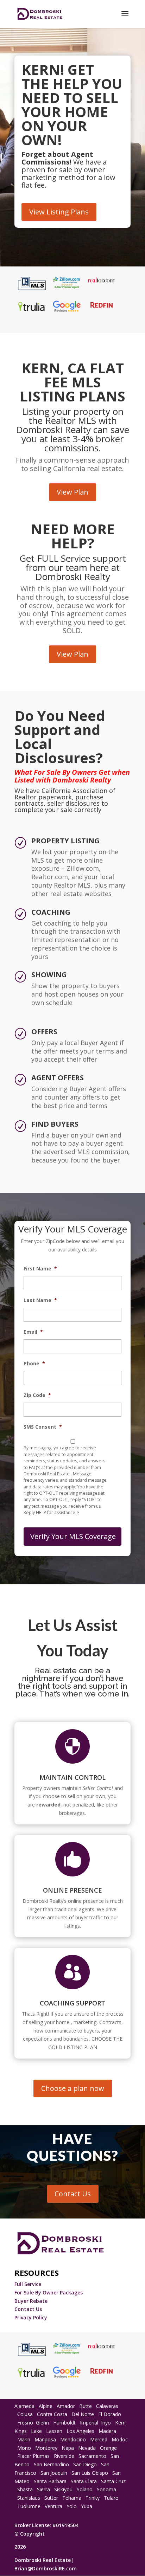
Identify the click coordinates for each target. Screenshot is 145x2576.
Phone (34, 1364)
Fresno (25, 2423)
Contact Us (73, 2194)
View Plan (72, 492)
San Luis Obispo (89, 2473)
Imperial (89, 2423)
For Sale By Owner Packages (49, 2292)
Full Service (29, 2284)
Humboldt (64, 2423)
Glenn (42, 2423)
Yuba (87, 2506)
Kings (21, 2431)
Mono (24, 2448)
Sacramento (92, 2456)
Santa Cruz (113, 2481)
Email (33, 1332)
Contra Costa (52, 2414)
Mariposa (45, 2439)
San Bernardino (51, 2464)
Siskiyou (63, 2489)
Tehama (72, 2498)
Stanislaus (29, 2498)
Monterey (46, 2448)
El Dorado (110, 2414)
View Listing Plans (59, 212)
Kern (120, 2423)
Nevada (87, 2448)
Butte (86, 2406)
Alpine (46, 2406)
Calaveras (107, 2406)
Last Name (40, 1300)
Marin (24, 2439)
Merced (99, 2439)
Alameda (24, 2406)
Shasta (25, 2489)
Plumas (41, 2456)
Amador (66, 2406)
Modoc (120, 2439)
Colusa (25, 2414)
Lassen (54, 2431)
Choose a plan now (73, 2088)
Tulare (111, 2498)
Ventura (53, 2506)
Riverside (64, 2456)
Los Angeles (80, 2431)
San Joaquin (54, 2473)
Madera (107, 2431)
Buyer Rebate (31, 2301)
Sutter (51, 2498)
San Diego (85, 2464)
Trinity (93, 2498)
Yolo (72, 2506)
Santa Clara (84, 2481)
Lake (36, 2431)
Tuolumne (29, 2506)
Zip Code (37, 1395)
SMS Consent (43, 1427)
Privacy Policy (31, 2317)
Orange (108, 2448)
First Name (40, 1269)
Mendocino (73, 2439)
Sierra (43, 2489)
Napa (68, 2448)
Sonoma (106, 2489)
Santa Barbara (50, 2481)
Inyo (106, 2423)
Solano (85, 2489)
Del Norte (83, 2414)
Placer (24, 2456)
